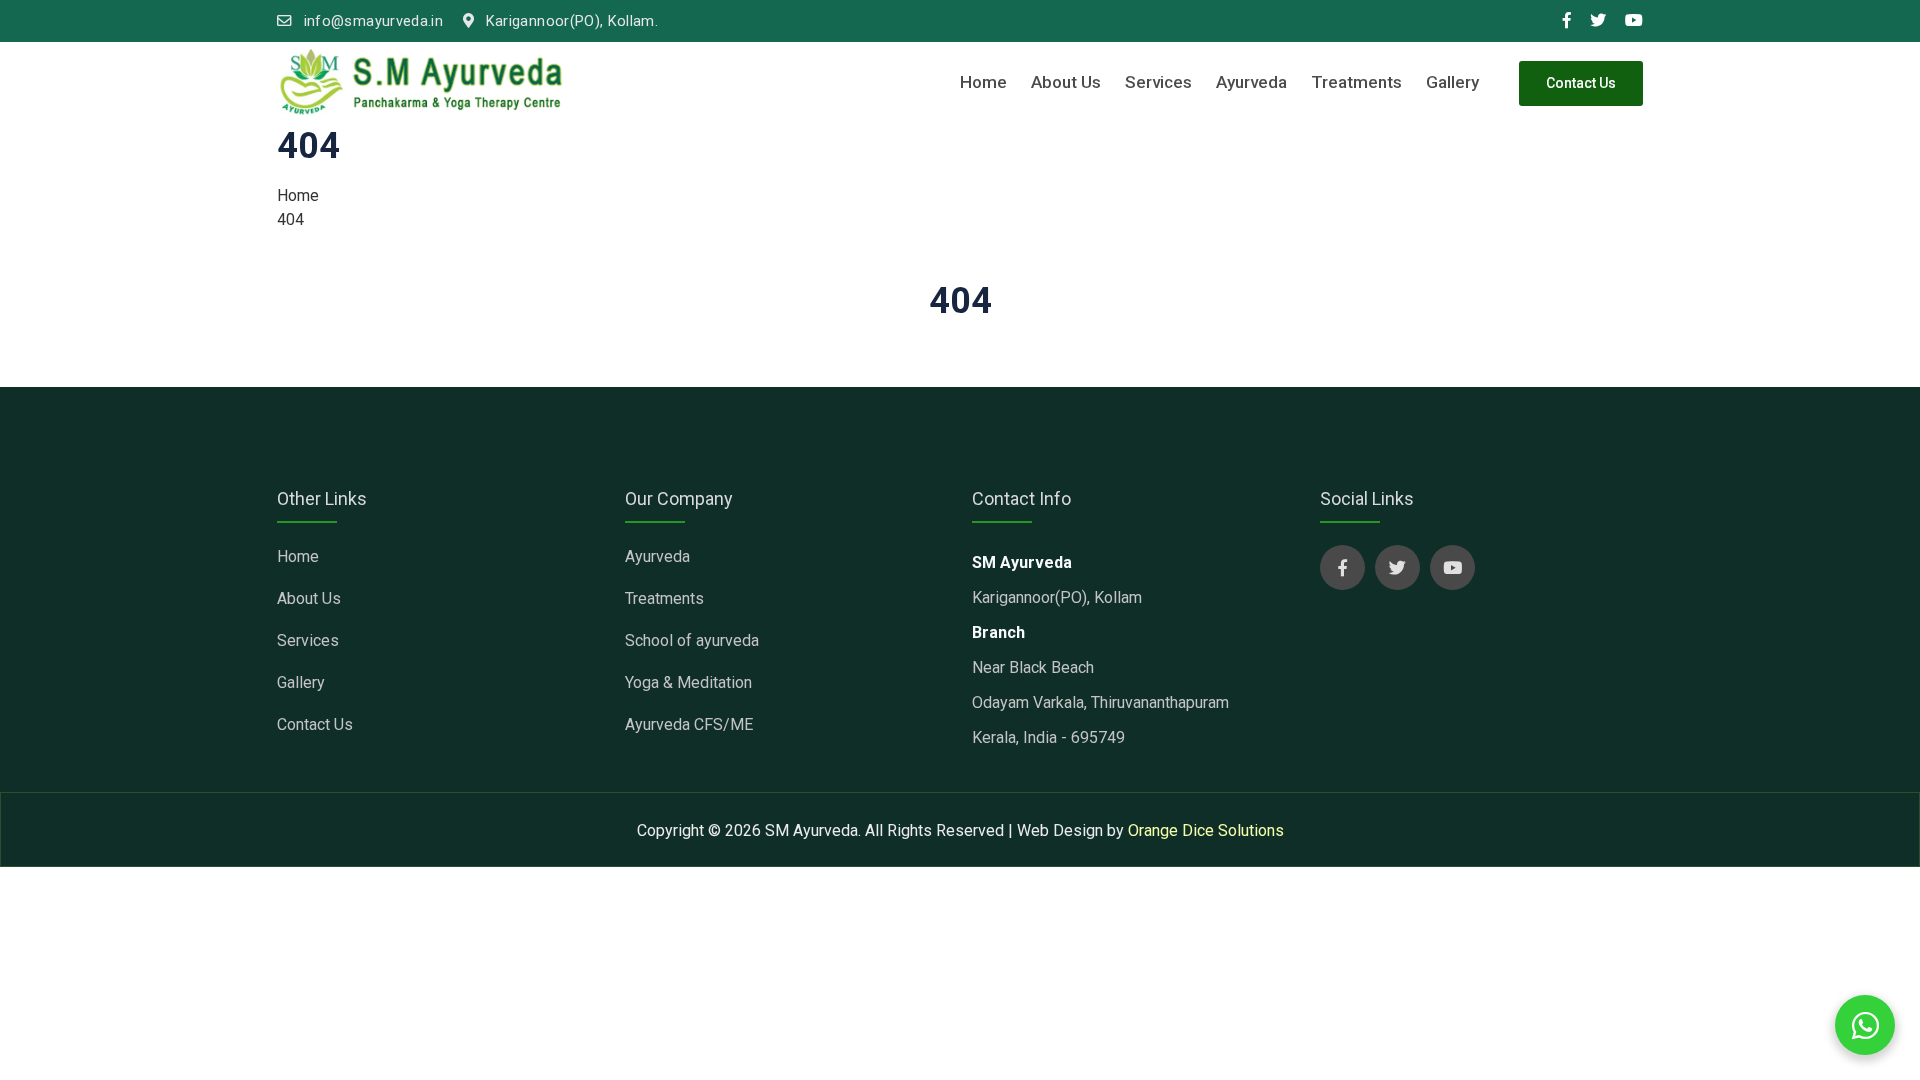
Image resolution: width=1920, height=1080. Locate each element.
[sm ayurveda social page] (1342, 567)
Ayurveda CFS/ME (689, 724)
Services (1158, 82)
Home (983, 82)
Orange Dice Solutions (1206, 830)
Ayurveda (1251, 82)
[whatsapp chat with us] (1865, 1025)
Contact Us (1581, 83)
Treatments (1356, 82)
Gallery (1452, 82)
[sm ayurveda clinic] (422, 82)
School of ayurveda (692, 640)
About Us (1066, 82)
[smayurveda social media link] (1567, 21)
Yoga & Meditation (688, 682)
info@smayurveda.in (371, 21)
